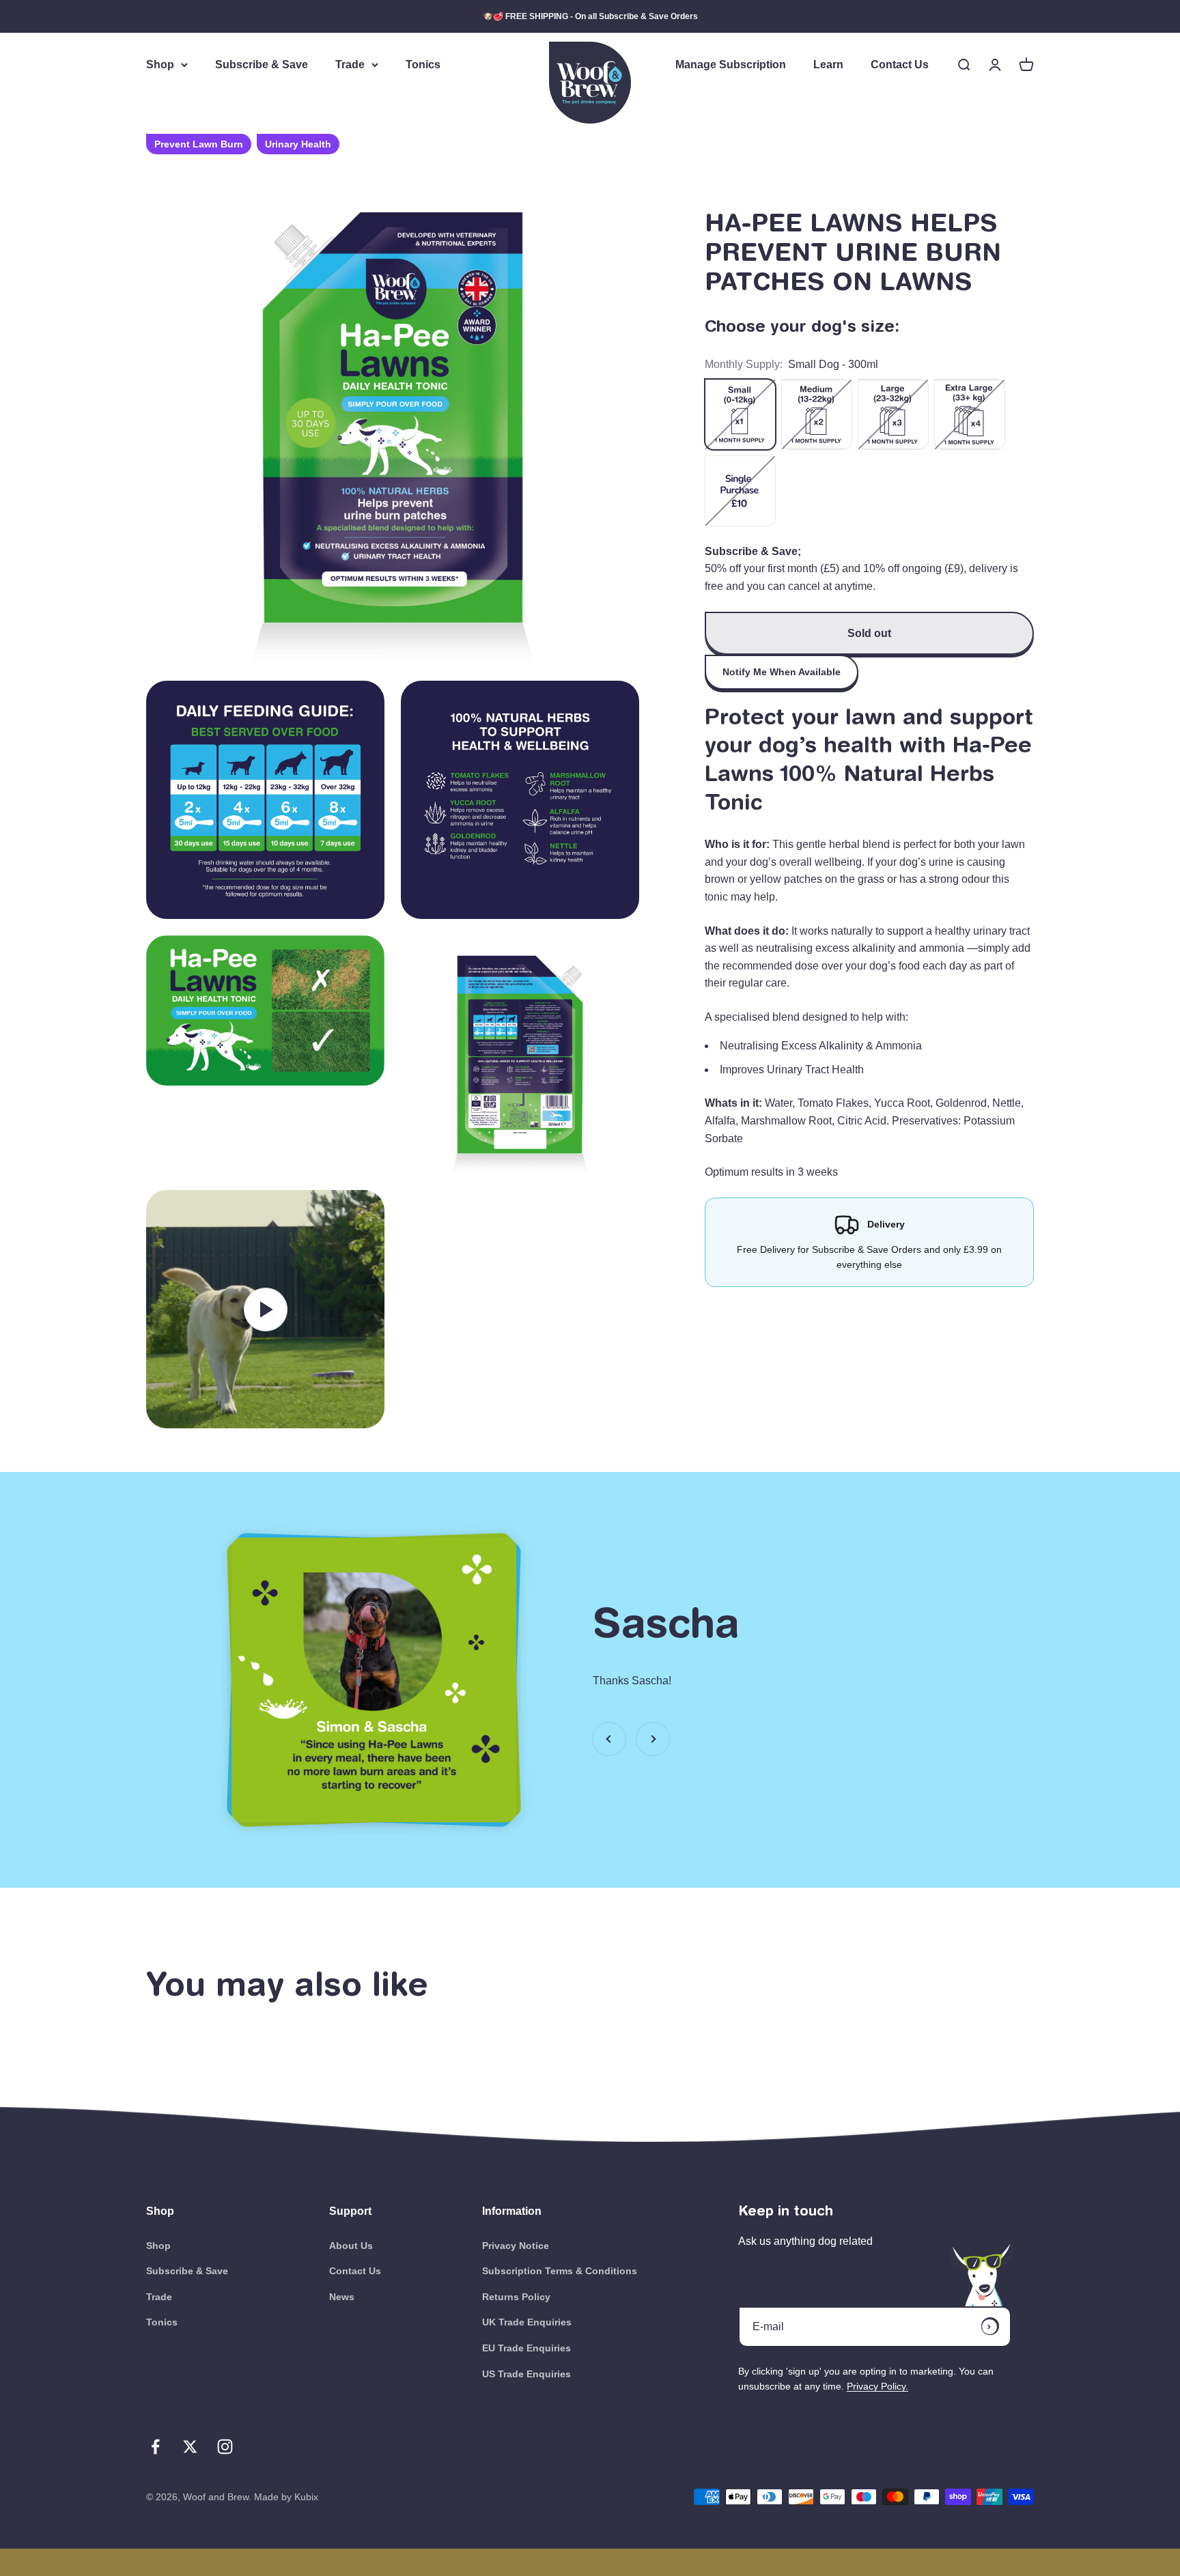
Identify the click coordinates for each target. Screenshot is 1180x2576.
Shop (160, 65)
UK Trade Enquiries (527, 2322)
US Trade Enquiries (526, 2374)
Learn (828, 65)
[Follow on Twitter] (190, 2447)
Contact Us (900, 65)
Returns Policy (516, 2297)
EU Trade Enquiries (526, 2348)
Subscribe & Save (262, 65)
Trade (350, 65)
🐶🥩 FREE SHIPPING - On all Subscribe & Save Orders (590, 16)
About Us (351, 2246)
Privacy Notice (516, 2246)
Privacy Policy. (877, 2386)
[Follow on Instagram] (225, 2447)
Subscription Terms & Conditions (560, 2271)
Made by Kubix (286, 2497)
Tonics (423, 65)
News (342, 2297)
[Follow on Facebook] (155, 2447)
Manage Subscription (731, 65)
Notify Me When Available (782, 672)
